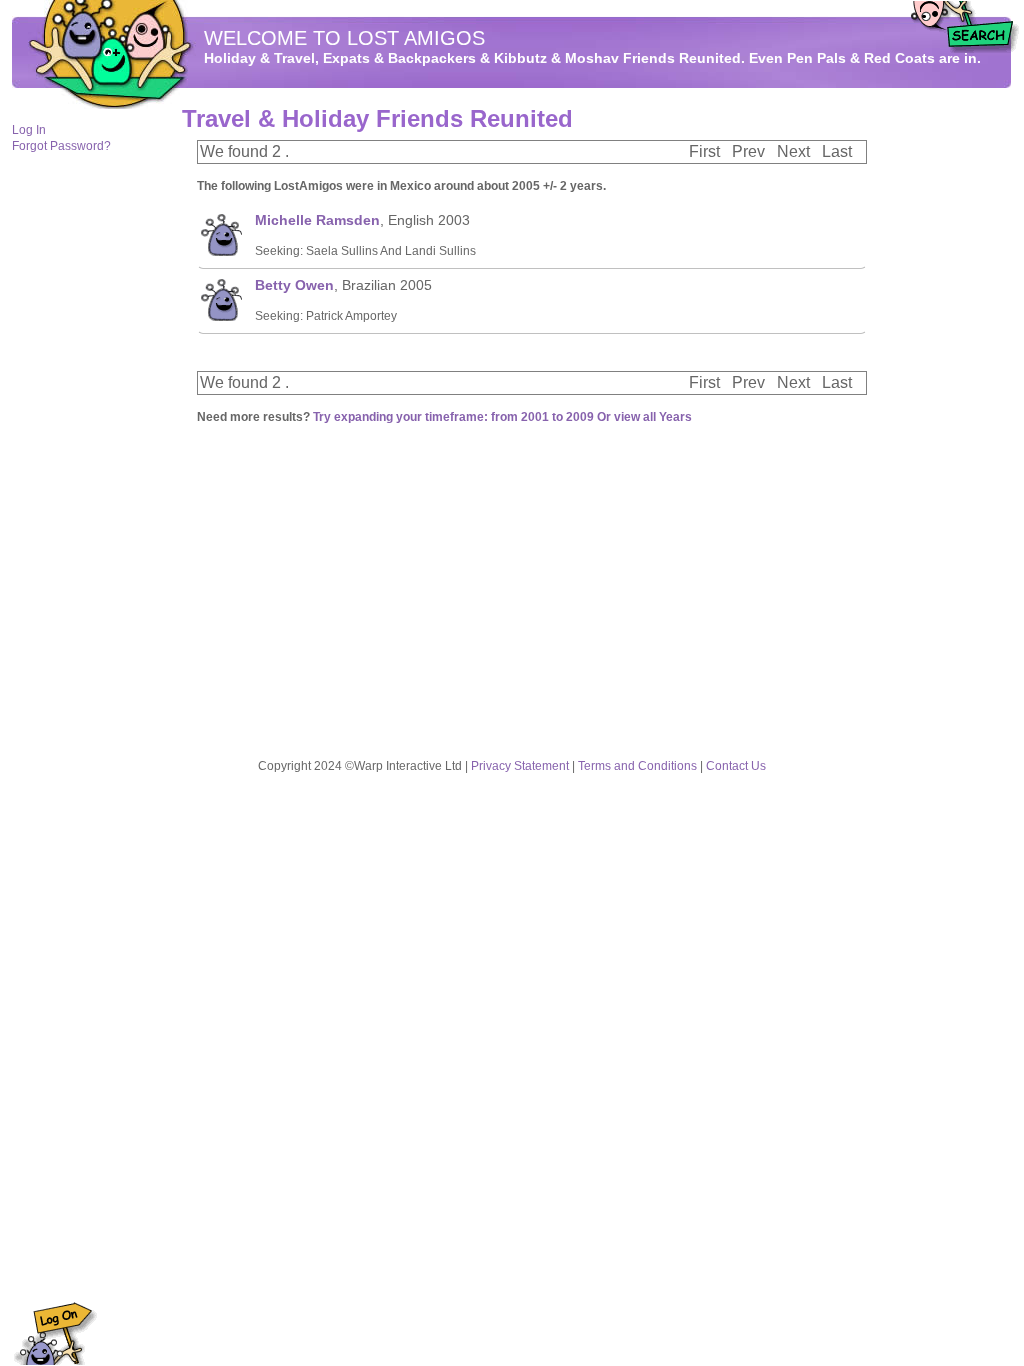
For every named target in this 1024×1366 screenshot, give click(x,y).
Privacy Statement (520, 766)
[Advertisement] (952, 411)
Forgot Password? (61, 146)
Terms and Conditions (637, 766)
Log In (29, 130)
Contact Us (736, 766)
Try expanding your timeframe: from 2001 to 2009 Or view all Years (502, 417)
